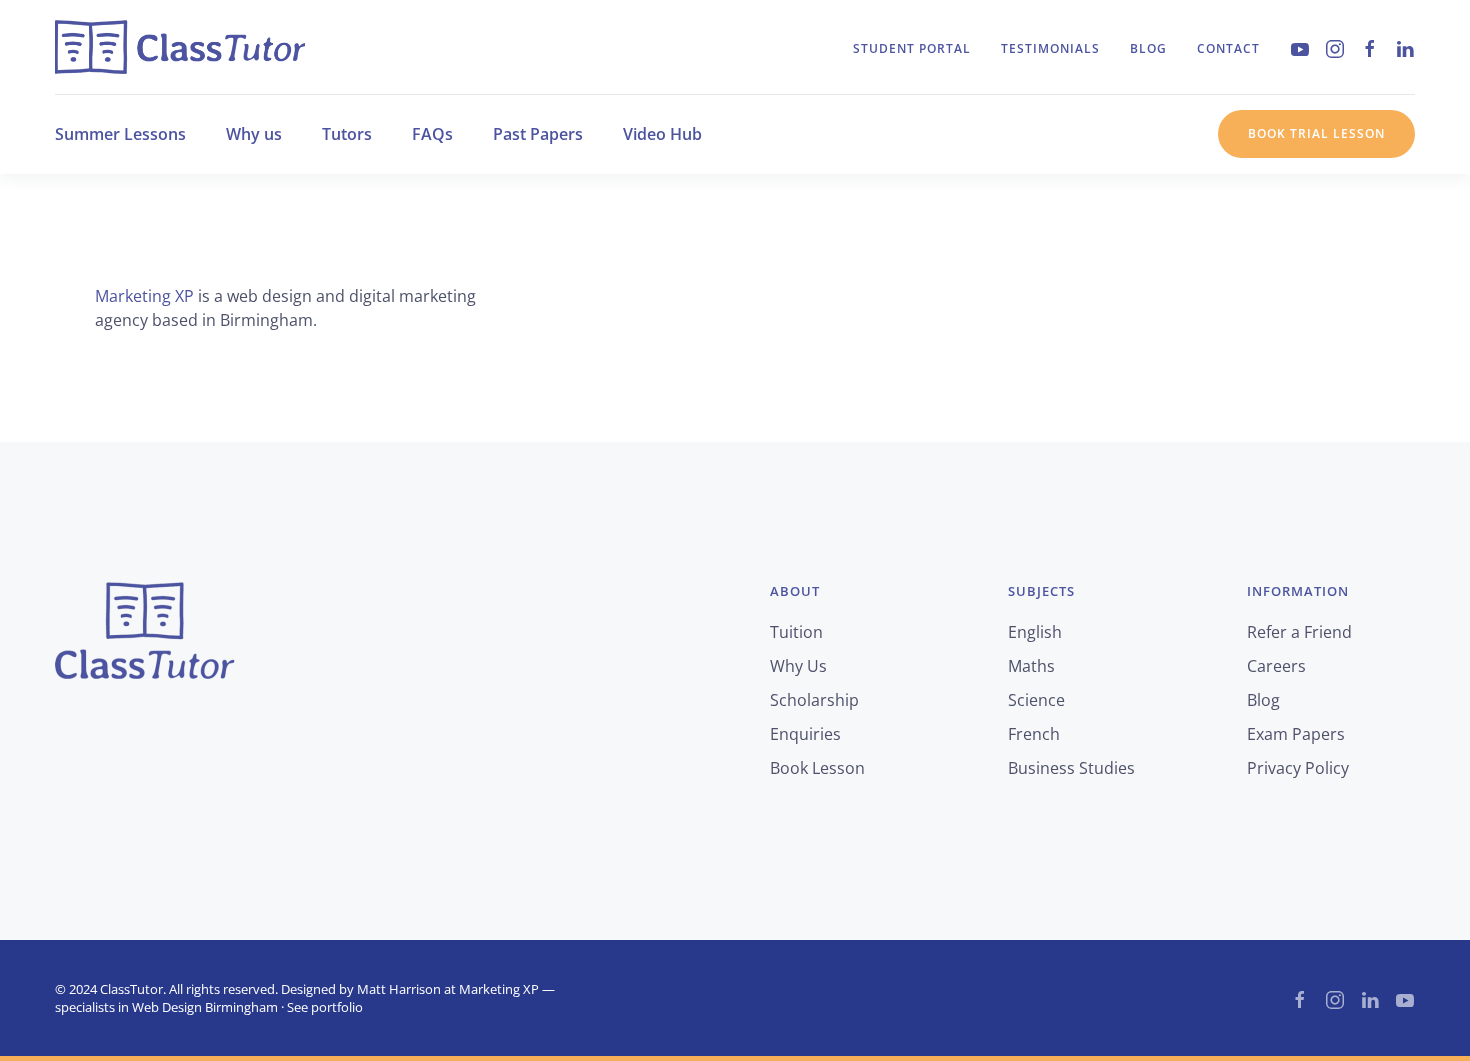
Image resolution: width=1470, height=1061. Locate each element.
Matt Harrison (399, 989)
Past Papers (538, 134)
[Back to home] (180, 47)
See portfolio (325, 1007)
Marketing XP (144, 296)
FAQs (432, 134)
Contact (1228, 48)
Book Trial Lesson (1316, 133)
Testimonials (1050, 48)
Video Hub (662, 134)
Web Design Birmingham (205, 1007)
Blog (1148, 48)
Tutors (347, 134)
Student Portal (912, 48)
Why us (254, 134)
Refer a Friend (1299, 632)
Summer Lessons (120, 134)
